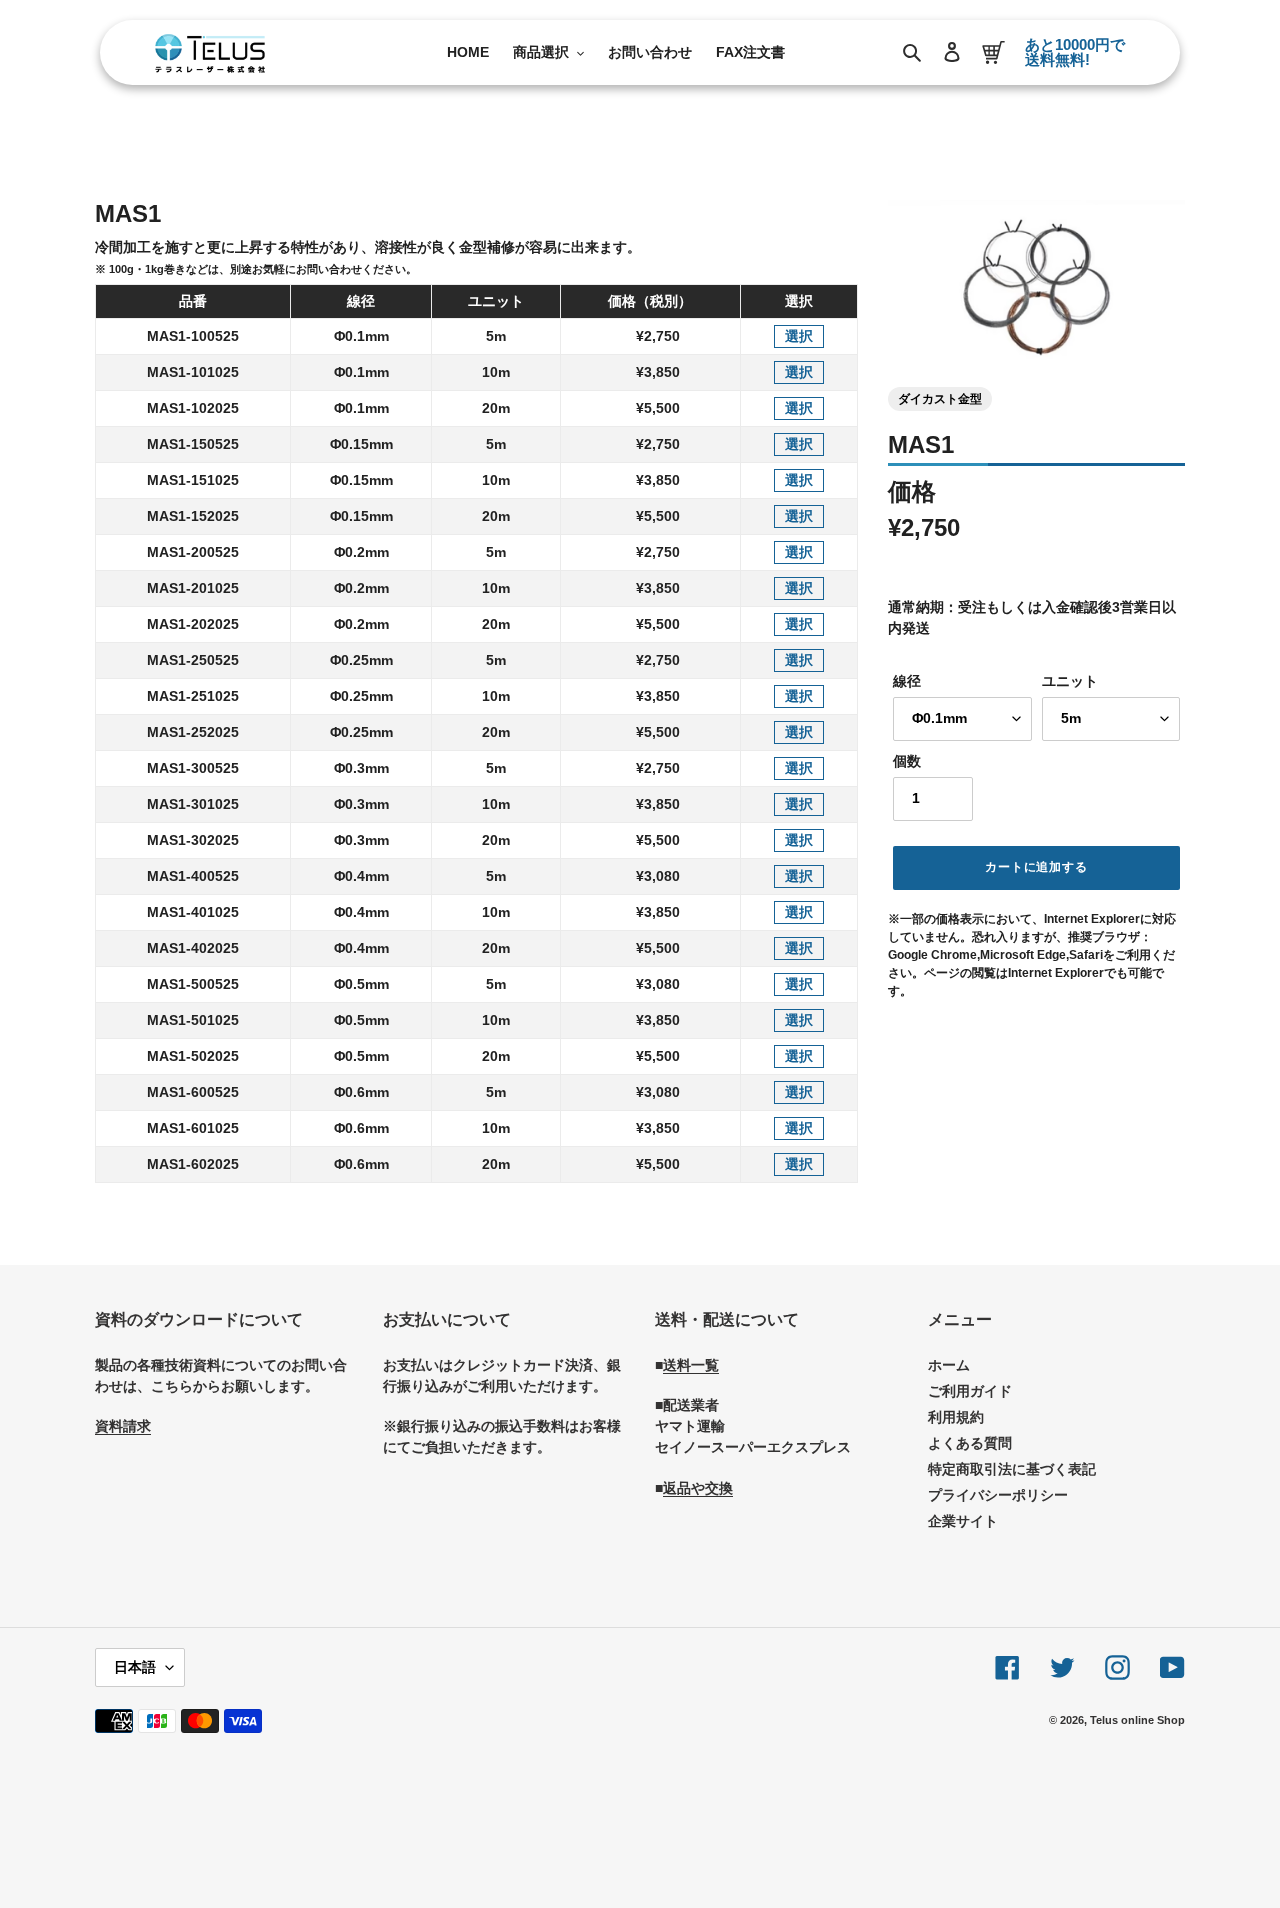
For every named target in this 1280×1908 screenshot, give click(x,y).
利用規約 (956, 1417)
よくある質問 (970, 1443)
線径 (907, 681)
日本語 (135, 1667)
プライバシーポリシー (998, 1495)
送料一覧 (691, 1365)
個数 (907, 761)
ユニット (1070, 681)
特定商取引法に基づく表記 (1012, 1469)
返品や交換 (698, 1488)
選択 (799, 336)
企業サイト (963, 1521)
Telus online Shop (1137, 1720)
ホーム (949, 1365)
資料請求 (123, 1426)
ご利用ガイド (970, 1391)
